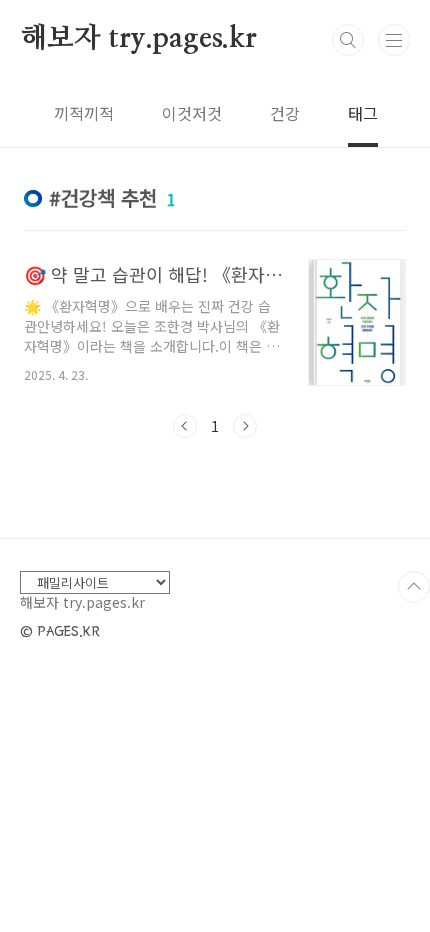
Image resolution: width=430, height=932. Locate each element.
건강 (285, 113)
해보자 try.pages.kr (138, 39)
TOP (414, 587)
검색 (348, 40)
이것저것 (192, 113)
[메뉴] (394, 40)
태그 (363, 113)
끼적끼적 (84, 113)
